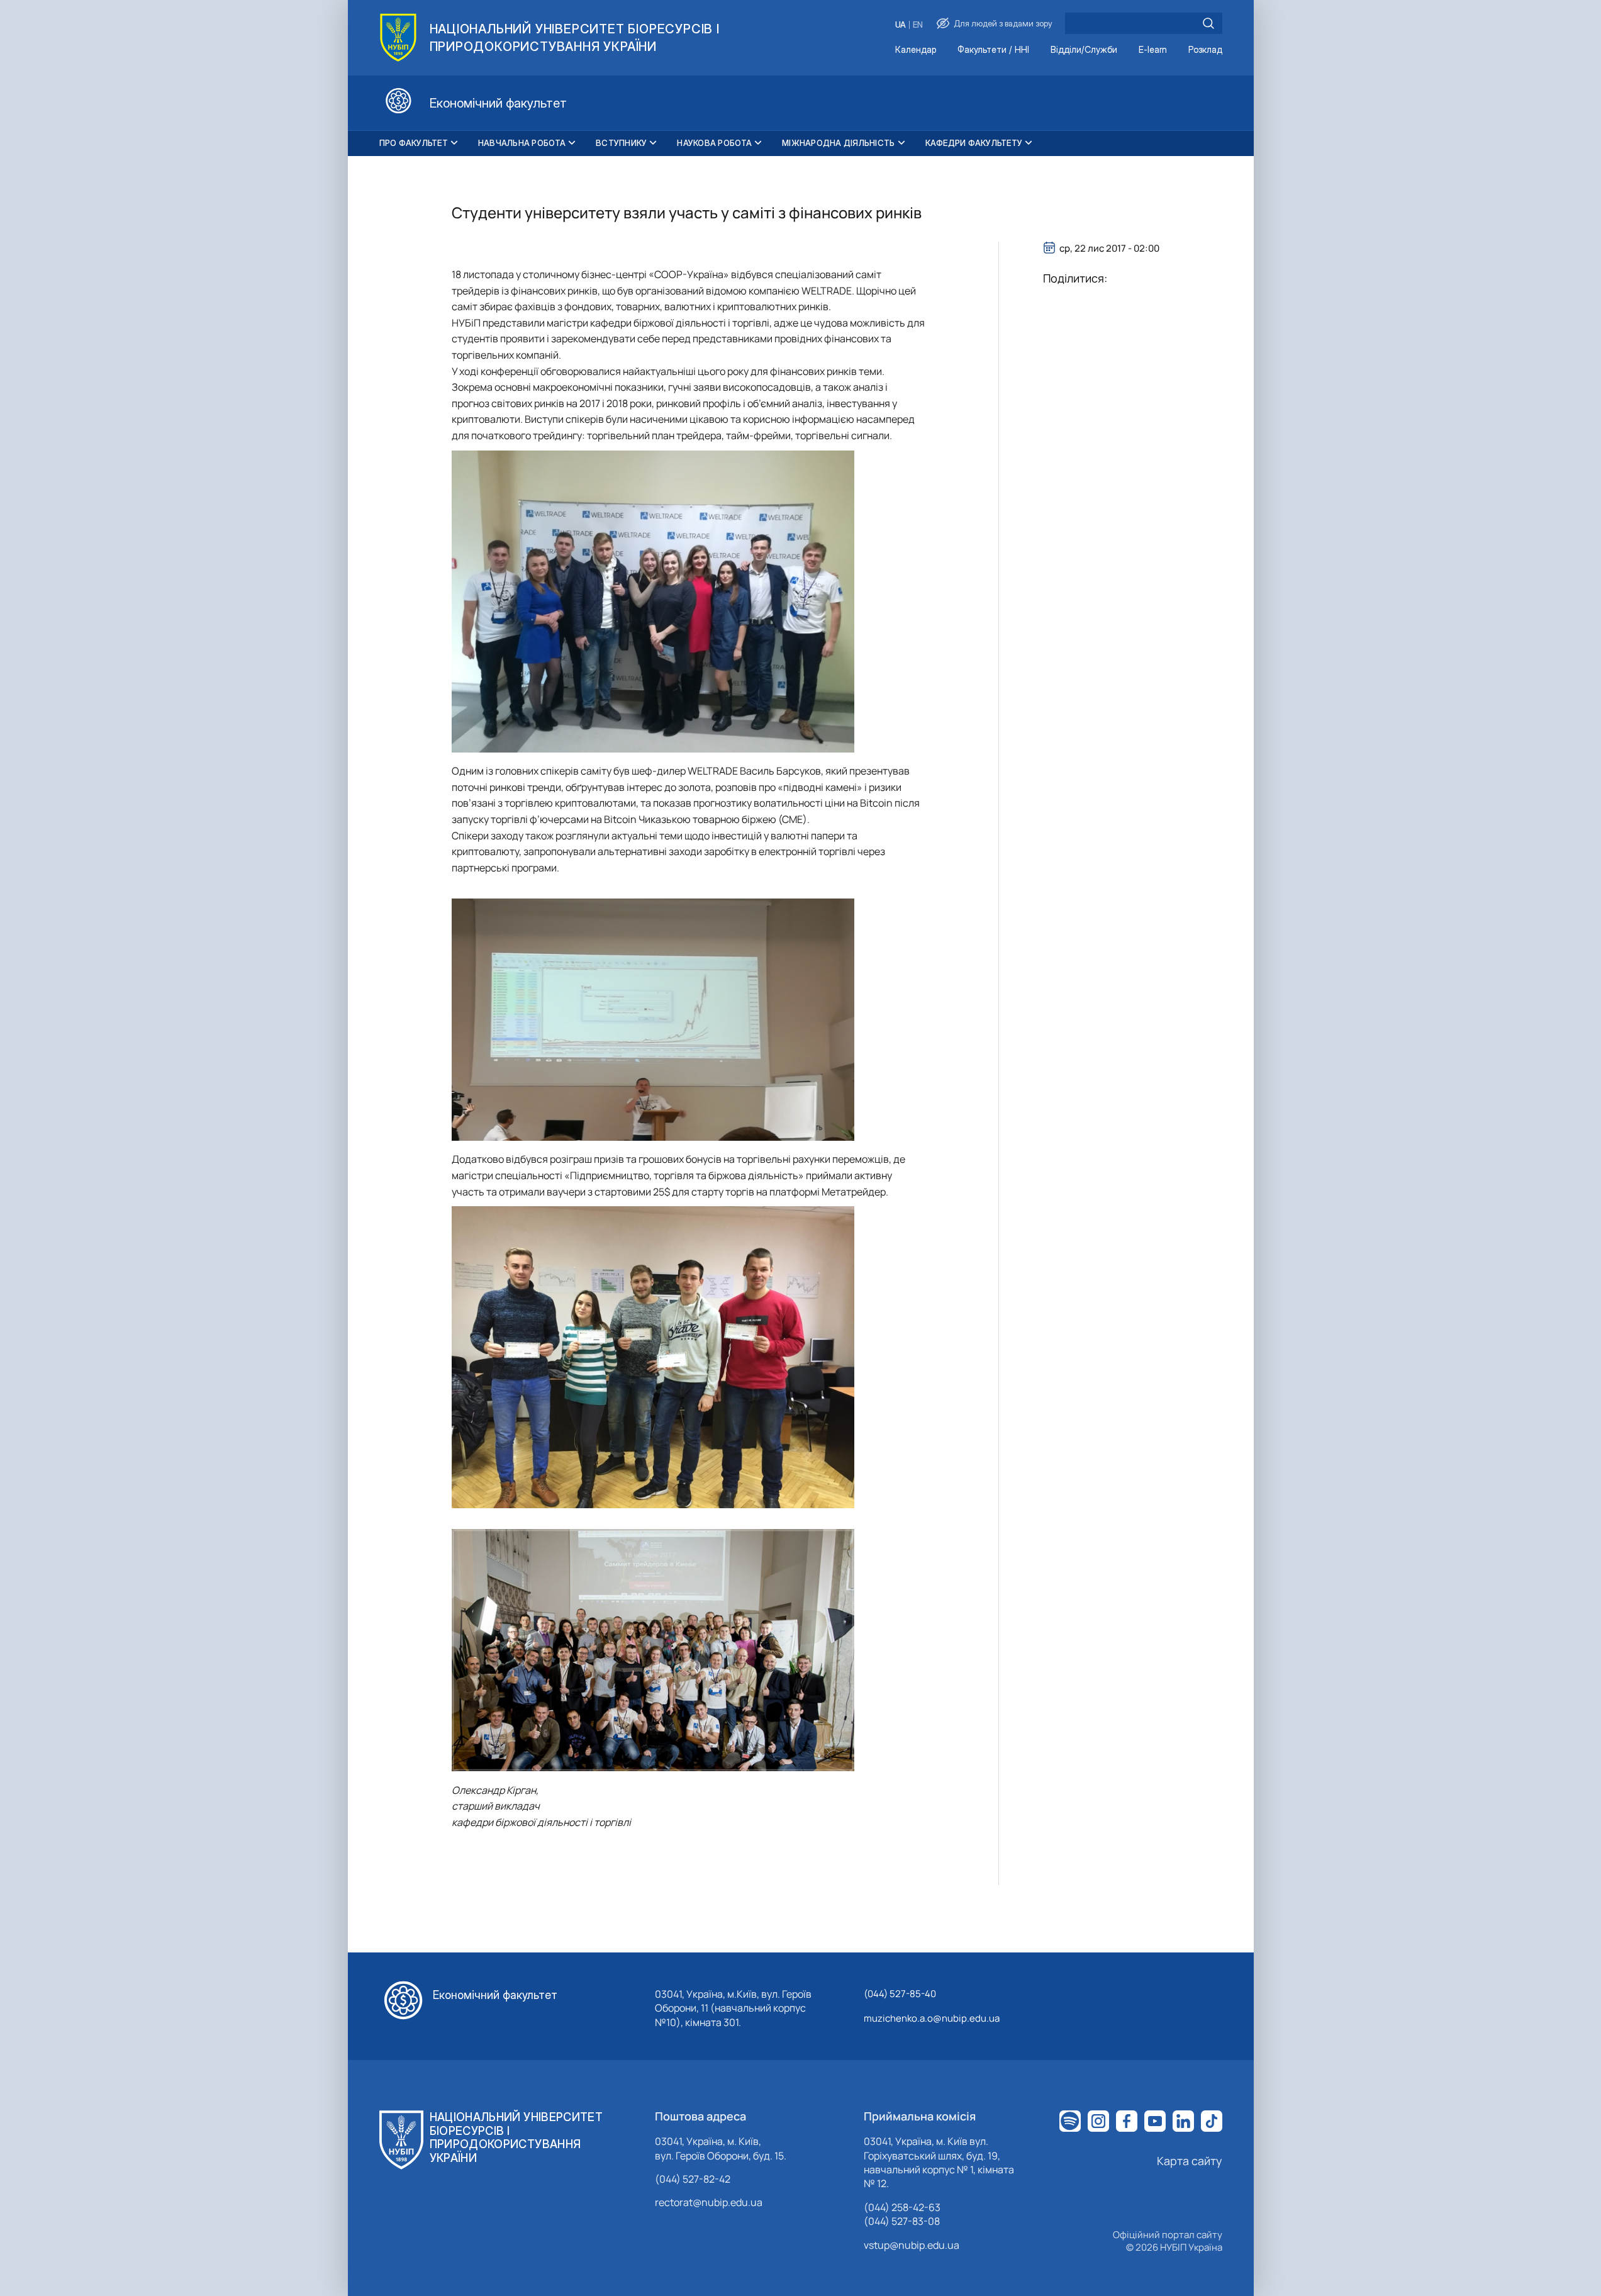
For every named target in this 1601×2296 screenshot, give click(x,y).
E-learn (1153, 50)
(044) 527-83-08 (902, 2221)
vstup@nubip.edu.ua (912, 2245)
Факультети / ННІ (993, 50)
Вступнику (621, 143)
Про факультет (414, 143)
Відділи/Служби (1084, 50)
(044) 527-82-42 (693, 2179)
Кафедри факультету (974, 143)
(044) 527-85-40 (900, 1994)
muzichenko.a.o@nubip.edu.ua (932, 2018)
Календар (916, 50)
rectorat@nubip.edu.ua (709, 2202)
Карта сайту (1190, 2161)
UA (901, 25)
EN (918, 25)
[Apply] (1208, 23)
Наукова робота (714, 143)
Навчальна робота (522, 143)
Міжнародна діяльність (838, 143)
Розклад (1205, 50)
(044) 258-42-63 (902, 2207)
